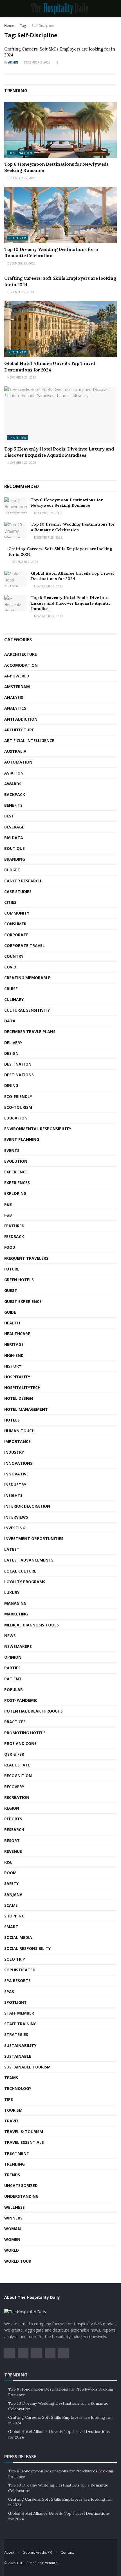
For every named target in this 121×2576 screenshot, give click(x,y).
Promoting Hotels (25, 1733)
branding (15, 859)
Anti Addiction (21, 719)
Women (12, 2239)
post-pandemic (21, 1700)
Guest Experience (23, 1301)
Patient (13, 1679)
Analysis (14, 697)
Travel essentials (24, 2142)
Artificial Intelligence (29, 741)
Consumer (15, 924)
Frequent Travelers (26, 1258)
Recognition (18, 1776)
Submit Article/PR (38, 2552)
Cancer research (23, 881)
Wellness (14, 2207)
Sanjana (13, 1894)
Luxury (12, 1592)
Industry (14, 1452)
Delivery (13, 1043)
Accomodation (21, 665)
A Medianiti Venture (42, 2563)
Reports (13, 1819)
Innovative (16, 1474)
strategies (16, 2034)
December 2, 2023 (37, 62)
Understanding (21, 2196)
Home (9, 26)
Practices (15, 1722)
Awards (13, 784)
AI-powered (17, 676)
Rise (8, 1862)
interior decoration (27, 1506)
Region (12, 1808)
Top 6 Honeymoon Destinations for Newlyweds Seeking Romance (67, 503)
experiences (17, 1183)
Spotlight (15, 2002)
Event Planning (22, 1139)
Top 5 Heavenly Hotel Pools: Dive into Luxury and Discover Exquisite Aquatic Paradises (71, 603)
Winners (13, 2218)
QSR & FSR (14, 1754)
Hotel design (19, 1398)
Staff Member (19, 2013)
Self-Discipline (43, 26)
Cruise (11, 989)
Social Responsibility (27, 1948)
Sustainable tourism (27, 2067)
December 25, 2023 (21, 178)
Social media (18, 1937)
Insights (13, 1495)
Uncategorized (21, 2185)
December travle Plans (30, 1032)
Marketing (16, 1614)
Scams (11, 1905)
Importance (17, 1441)
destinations (19, 1075)
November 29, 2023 (21, 463)
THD (20, 2563)
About (9, 2552)
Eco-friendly (18, 1096)
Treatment (17, 2153)
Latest (12, 1549)
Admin (13, 62)
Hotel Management (26, 1409)
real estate (17, 1765)
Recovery (14, 1787)
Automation (18, 762)
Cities (10, 902)
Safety (11, 1883)
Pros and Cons (20, 1743)
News (10, 1636)
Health (12, 1323)
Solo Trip (15, 1959)
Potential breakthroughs (33, 1711)
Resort (12, 1841)
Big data (14, 838)
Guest (11, 1290)
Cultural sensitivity (27, 1010)
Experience (16, 1172)
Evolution (16, 1161)
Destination (20, 153)
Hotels (12, 1420)
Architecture (19, 730)
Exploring (15, 1193)
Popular (14, 1690)
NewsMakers (18, 1646)
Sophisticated (20, 1970)
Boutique (14, 848)
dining (11, 1085)
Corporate (16, 935)
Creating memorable (27, 978)
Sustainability (20, 2045)
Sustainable (18, 2056)
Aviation (14, 773)
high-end (14, 1355)
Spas (9, 1992)
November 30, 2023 (21, 377)
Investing (15, 1528)
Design (11, 1053)
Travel (12, 2121)
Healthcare (17, 1334)
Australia (15, 751)
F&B (8, 1204)
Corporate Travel (24, 945)
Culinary (14, 999)
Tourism (13, 2110)
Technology (18, 2088)
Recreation (17, 1797)
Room (10, 1873)
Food (10, 1247)
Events (12, 1150)
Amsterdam (17, 687)
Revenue (13, 1851)
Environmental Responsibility (38, 1129)
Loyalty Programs (25, 1582)
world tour (18, 2261)
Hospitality (17, 1377)
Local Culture (20, 1571)
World (12, 2250)
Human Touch (19, 1431)
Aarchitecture (21, 654)
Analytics (15, 708)
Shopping (14, 1916)
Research (14, 1830)
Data (10, 1021)
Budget (12, 870)
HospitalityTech (22, 1388)
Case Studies (18, 892)
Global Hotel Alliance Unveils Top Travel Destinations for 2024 (72, 576)
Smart (11, 1927)
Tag (23, 26)
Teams (11, 2078)
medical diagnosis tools (32, 1625)
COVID (10, 967)
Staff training (20, 2024)
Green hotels (19, 1280)
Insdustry (15, 1485)
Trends (12, 2175)
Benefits (13, 805)
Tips (9, 2099)
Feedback (14, 1236)
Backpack (15, 794)
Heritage (14, 1344)
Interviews (16, 1517)
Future (12, 1269)
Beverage (14, 827)
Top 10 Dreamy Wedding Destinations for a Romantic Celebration (73, 527)
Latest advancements (29, 1560)
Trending (14, 2164)
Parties (12, 1668)
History (13, 1366)
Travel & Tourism (24, 2132)
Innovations (18, 1463)
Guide (10, 1312)
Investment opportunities (34, 1539)
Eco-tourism (18, 1107)
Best (9, 816)
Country (14, 956)
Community (17, 913)
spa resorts (17, 1981)
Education (16, 1118)
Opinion (13, 1657)
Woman (13, 2229)
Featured (18, 238)
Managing (15, 1603)
